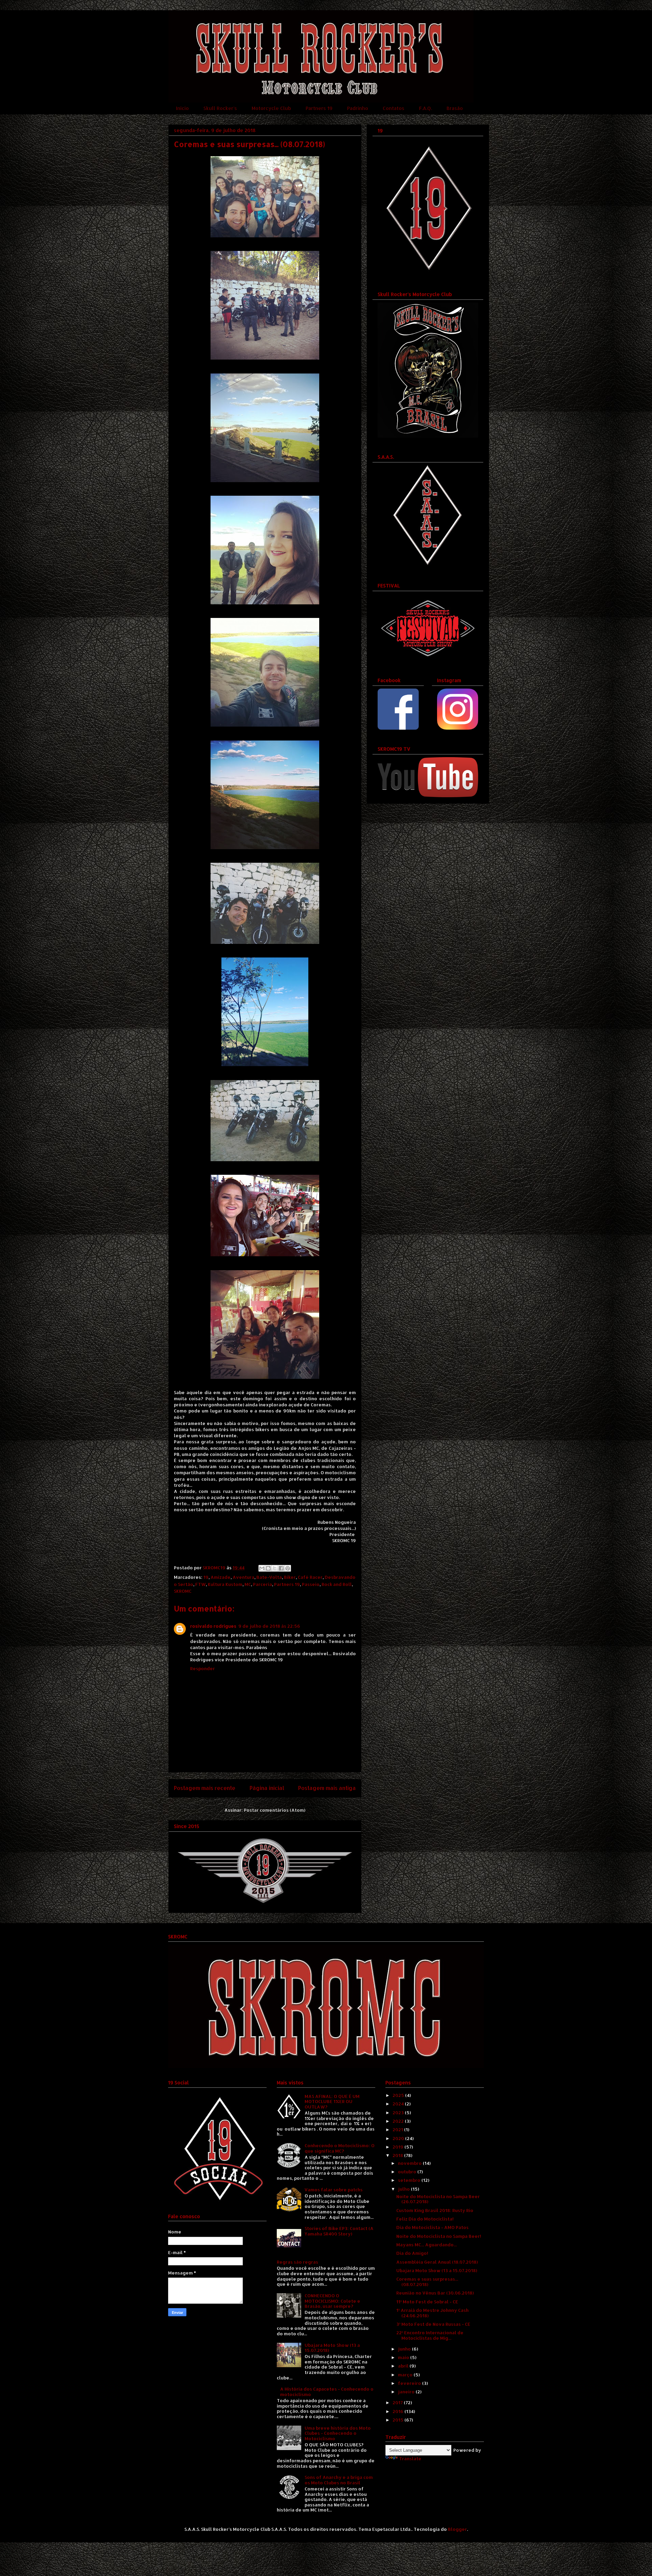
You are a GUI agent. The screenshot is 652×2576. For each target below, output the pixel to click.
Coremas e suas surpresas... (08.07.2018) (427, 2282)
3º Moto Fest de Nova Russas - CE (433, 2324)
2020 (399, 2138)
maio (404, 2357)
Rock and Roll (337, 1584)
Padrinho (358, 108)
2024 (399, 2104)
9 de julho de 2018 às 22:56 (269, 1626)
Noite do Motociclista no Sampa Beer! (439, 2236)
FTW (201, 1584)
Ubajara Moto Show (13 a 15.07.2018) (332, 2348)
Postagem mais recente (205, 1788)
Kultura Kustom (225, 1584)
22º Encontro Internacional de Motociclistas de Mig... (430, 2335)
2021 (398, 2130)
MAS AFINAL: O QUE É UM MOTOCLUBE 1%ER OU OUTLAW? (332, 2102)
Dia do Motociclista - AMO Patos (432, 2227)
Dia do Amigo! (412, 2253)
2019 (399, 2147)
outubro (408, 2172)
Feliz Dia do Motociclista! (425, 2219)
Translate (410, 2459)
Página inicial (267, 1788)
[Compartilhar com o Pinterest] (288, 1568)
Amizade (221, 1577)
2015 (399, 2420)
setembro (410, 2180)
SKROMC (183, 1591)
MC (248, 1584)
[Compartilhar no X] (275, 1568)
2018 (398, 2155)
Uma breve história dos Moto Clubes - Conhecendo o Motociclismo (338, 2433)
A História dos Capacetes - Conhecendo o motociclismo (327, 2392)
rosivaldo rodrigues (213, 1626)
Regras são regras (297, 2262)
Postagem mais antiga (327, 1788)
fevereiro (410, 2383)
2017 (398, 2403)
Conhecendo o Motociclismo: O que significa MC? (340, 2148)
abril (404, 2366)
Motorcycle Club (271, 108)
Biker (290, 1577)
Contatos (394, 108)
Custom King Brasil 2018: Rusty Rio (435, 2210)
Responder (203, 1668)
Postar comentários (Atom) (275, 1810)
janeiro (407, 2392)
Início (182, 108)
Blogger (457, 2529)
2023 (399, 2113)
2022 (399, 2121)
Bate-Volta (269, 1577)
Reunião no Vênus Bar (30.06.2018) (435, 2293)
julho (404, 2189)
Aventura (243, 1577)
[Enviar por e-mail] (262, 1568)
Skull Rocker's (220, 108)
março (406, 2375)
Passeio (311, 1584)
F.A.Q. (425, 108)
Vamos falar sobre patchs (334, 2190)
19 (206, 1577)
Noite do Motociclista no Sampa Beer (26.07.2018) (438, 2199)
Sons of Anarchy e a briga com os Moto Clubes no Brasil (339, 2480)
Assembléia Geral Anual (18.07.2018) (437, 2262)
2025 (399, 2095)
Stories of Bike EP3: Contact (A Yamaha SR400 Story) (339, 2231)
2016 (399, 2411)
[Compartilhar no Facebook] (281, 1568)
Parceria (262, 1584)
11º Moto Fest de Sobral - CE (427, 2302)
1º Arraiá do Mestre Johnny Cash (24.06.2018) (432, 2313)
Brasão (455, 108)
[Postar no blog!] (268, 1568)
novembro (410, 2163)
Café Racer (310, 1577)
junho (405, 2349)
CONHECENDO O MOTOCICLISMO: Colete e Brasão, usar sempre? (332, 2301)
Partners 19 (319, 108)
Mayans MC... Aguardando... (427, 2245)
